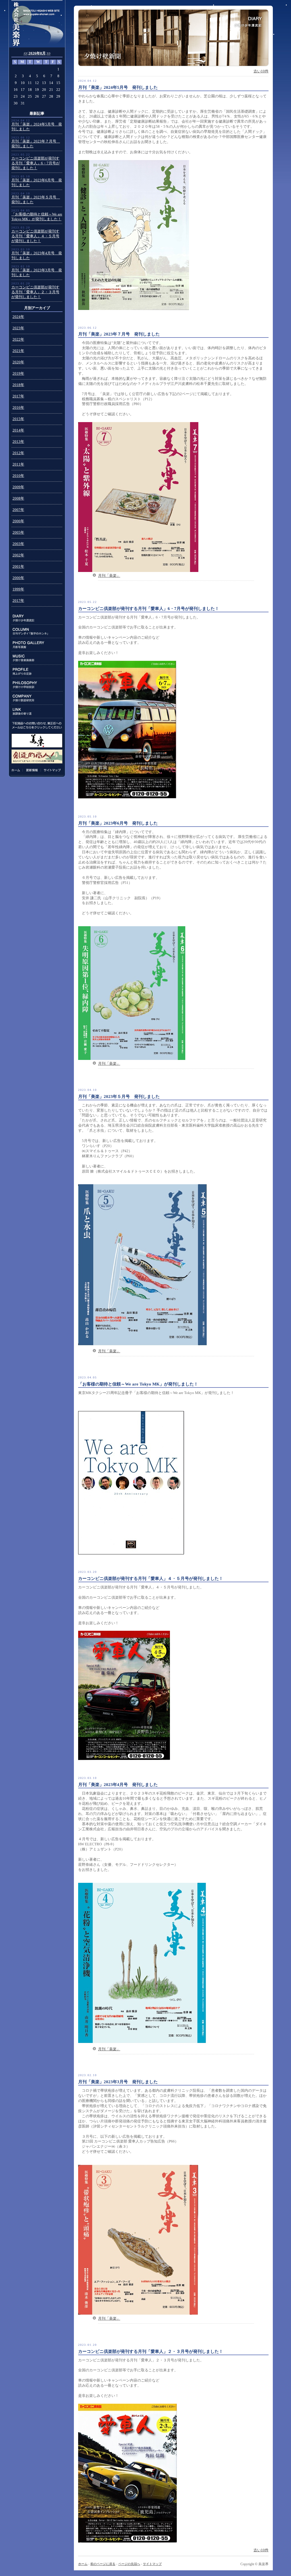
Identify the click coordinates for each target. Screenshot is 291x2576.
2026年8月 (37, 53)
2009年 (18, 487)
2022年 (18, 339)
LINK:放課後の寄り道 (37, 711)
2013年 (18, 442)
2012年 (18, 453)
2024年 (18, 317)
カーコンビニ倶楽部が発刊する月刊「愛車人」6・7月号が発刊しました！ (36, 163)
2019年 (18, 374)
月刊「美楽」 (109, 576)
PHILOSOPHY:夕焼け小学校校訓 (37, 685)
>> (49, 53)
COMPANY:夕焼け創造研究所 (37, 698)
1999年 (18, 589)
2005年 (18, 533)
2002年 (18, 555)
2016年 (18, 408)
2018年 (18, 385)
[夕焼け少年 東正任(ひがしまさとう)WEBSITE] (37, 24)
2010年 (18, 476)
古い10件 (261, 71)
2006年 (18, 521)
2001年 (18, 567)
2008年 (18, 498)
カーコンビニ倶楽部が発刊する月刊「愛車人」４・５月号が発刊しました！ (35, 236)
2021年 (18, 351)
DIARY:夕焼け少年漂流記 (37, 618)
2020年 (18, 362)
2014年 (18, 430)
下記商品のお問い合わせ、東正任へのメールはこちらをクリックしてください (37, 725)
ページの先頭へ (129, 2564)
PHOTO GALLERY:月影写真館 (37, 645)
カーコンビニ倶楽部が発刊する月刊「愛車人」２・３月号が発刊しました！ (35, 292)
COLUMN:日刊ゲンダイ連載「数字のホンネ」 (37, 631)
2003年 (18, 544)
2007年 (18, 510)
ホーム (17, 770)
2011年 (18, 464)
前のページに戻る (103, 2564)
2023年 (18, 328)
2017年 (18, 396)
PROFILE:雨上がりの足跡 (37, 671)
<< (26, 53)
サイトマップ (51, 770)
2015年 (18, 419)
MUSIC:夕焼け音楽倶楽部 (37, 658)
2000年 (18, 578)
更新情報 (32, 770)
